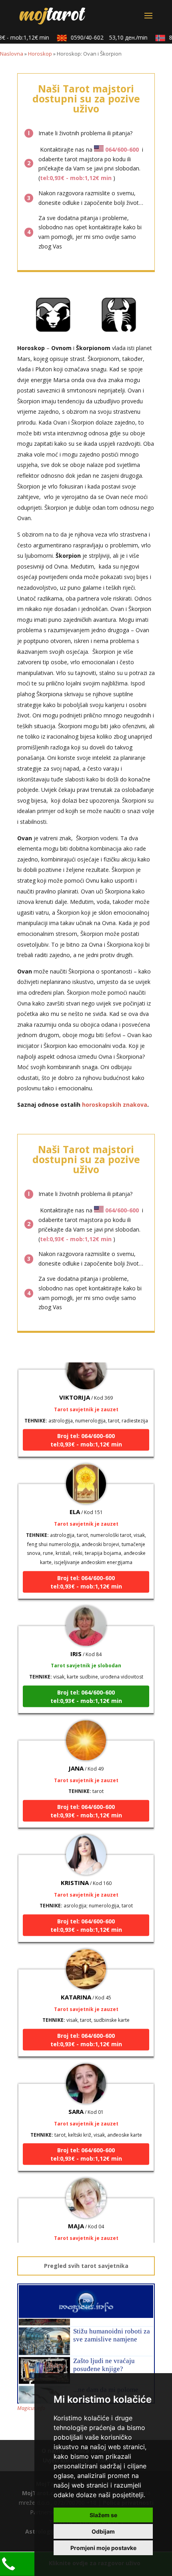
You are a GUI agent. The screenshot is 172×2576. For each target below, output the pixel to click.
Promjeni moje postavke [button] (103, 2548)
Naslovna (12, 54)
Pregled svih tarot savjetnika (86, 2266)
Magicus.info (31, 2408)
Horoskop (40, 54)
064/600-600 (122, 149)
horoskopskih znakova (115, 1105)
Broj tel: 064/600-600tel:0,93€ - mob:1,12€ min (86, 1431)
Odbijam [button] (103, 2531)
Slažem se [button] (103, 2515)
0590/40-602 (103, 37)
